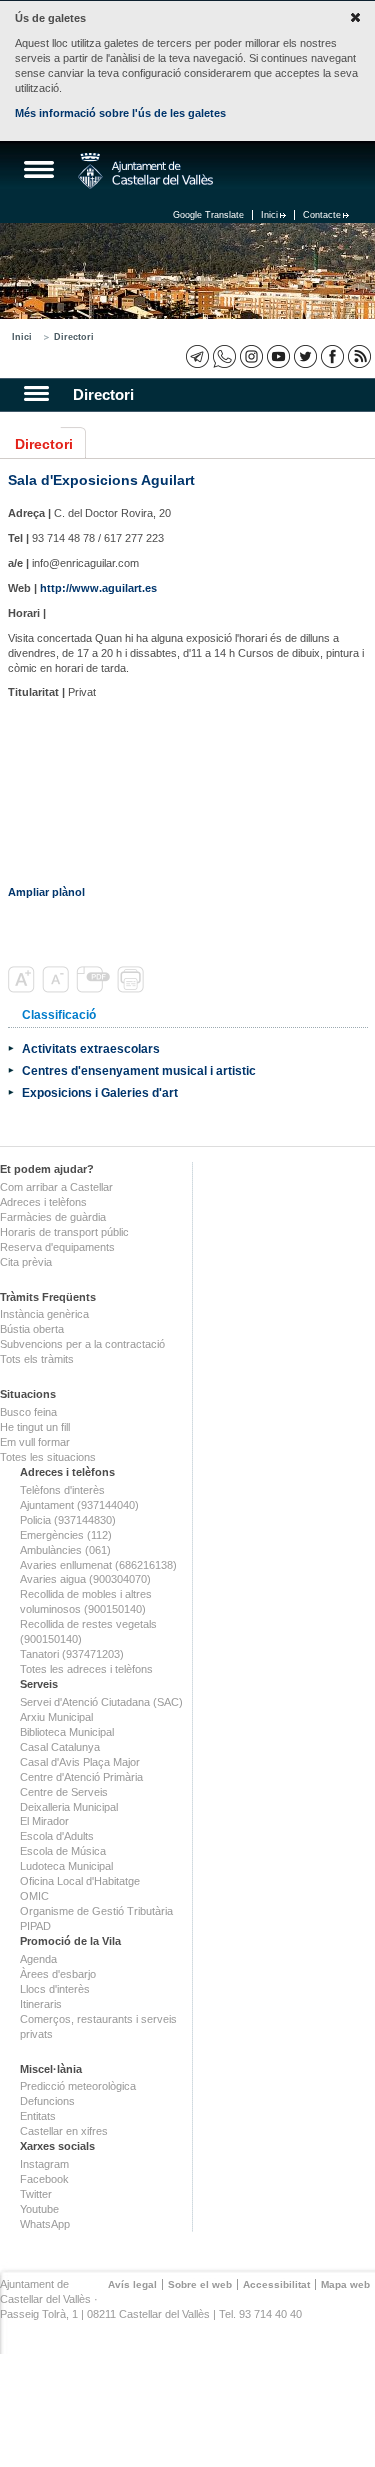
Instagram (44, 2164)
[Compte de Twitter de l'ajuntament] (305, 356)
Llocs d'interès (55, 1989)
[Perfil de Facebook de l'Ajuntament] (332, 356)
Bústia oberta (32, 1329)
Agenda (38, 1959)
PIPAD (35, 1926)
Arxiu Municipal (56, 1717)
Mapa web (345, 2284)
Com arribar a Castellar (56, 1187)
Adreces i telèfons (43, 1202)
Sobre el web (200, 2284)
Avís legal (132, 2284)
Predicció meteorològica (78, 2086)
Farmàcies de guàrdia (53, 1217)
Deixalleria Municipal (69, 1807)
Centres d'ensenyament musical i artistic (139, 1070)
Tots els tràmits (37, 1359)
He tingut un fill (35, 1427)
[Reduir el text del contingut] (57, 989)
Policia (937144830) (68, 1520)
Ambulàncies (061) (65, 1550)
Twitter (36, 2194)
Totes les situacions (48, 1457)
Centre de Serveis (64, 1792)
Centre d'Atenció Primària (81, 1777)
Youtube (39, 2209)
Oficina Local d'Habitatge (80, 1881)
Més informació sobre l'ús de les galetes (120, 113)
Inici (269, 215)
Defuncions (47, 2101)
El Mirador (44, 1821)
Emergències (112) (66, 1535)
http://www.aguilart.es (98, 588)
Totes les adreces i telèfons (86, 1669)
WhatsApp (45, 2224)
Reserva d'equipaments (57, 1247)
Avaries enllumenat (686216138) (98, 1565)
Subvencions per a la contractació (82, 1344)
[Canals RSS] (359, 356)
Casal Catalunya (60, 1747)
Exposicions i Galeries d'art (100, 1092)
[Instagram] (251, 356)
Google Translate (208, 215)
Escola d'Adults (57, 1836)
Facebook (44, 2179)
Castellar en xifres (64, 2131)
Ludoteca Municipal (66, 1866)
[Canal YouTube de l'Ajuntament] (278, 356)
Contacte (322, 215)
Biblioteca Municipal (67, 1732)
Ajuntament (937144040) (79, 1505)
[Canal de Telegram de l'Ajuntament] (197, 356)
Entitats (38, 2116)
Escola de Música (63, 1851)
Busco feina (28, 1412)
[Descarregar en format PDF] (95, 989)
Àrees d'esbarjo (58, 1974)
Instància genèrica (44, 1314)
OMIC (34, 1896)
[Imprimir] (132, 989)
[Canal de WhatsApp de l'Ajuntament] (224, 356)
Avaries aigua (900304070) (85, 1579)
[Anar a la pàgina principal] (145, 171)
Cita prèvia (26, 1262)
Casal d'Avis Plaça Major (80, 1762)
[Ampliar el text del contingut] (23, 989)
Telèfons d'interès (62, 1490)
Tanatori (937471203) (72, 1654)
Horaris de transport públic (64, 1232)
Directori (74, 337)
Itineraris (41, 2004)
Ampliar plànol (46, 892)
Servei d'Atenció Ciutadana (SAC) (101, 1702)
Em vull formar (35, 1442)
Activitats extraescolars (91, 1048)
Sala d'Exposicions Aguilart (101, 480)
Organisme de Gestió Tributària (96, 1911)
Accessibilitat (276, 2284)
